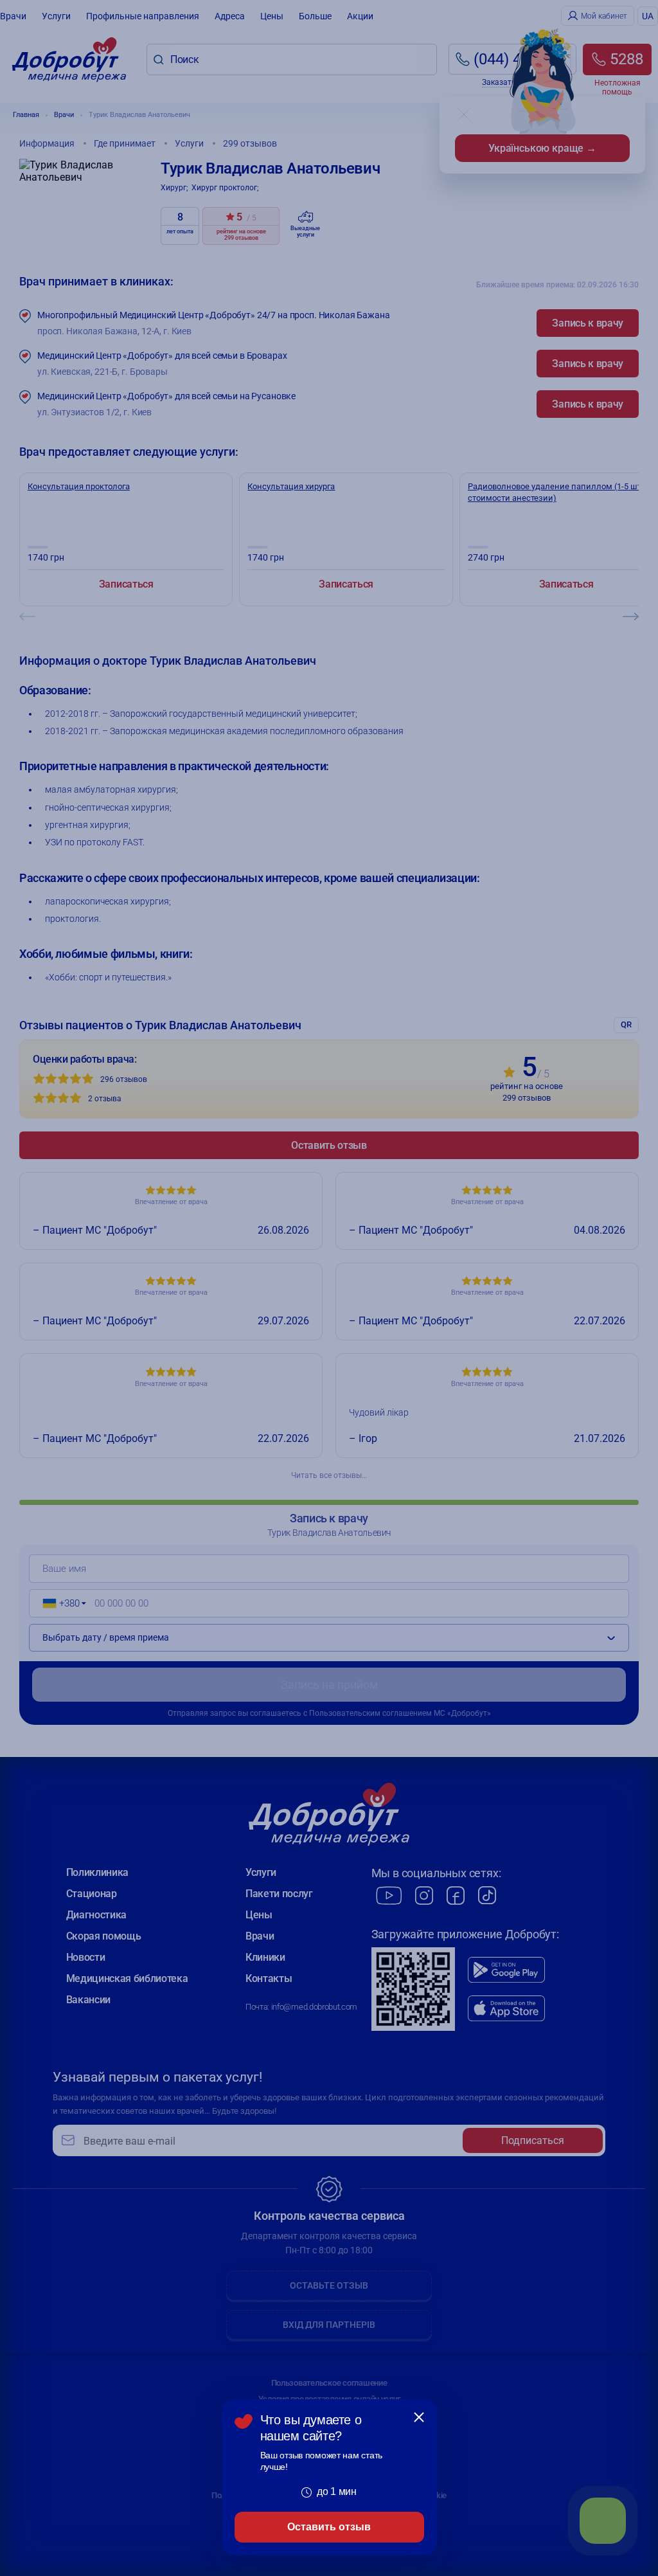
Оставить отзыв (329, 2527)
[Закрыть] (419, 2417)
